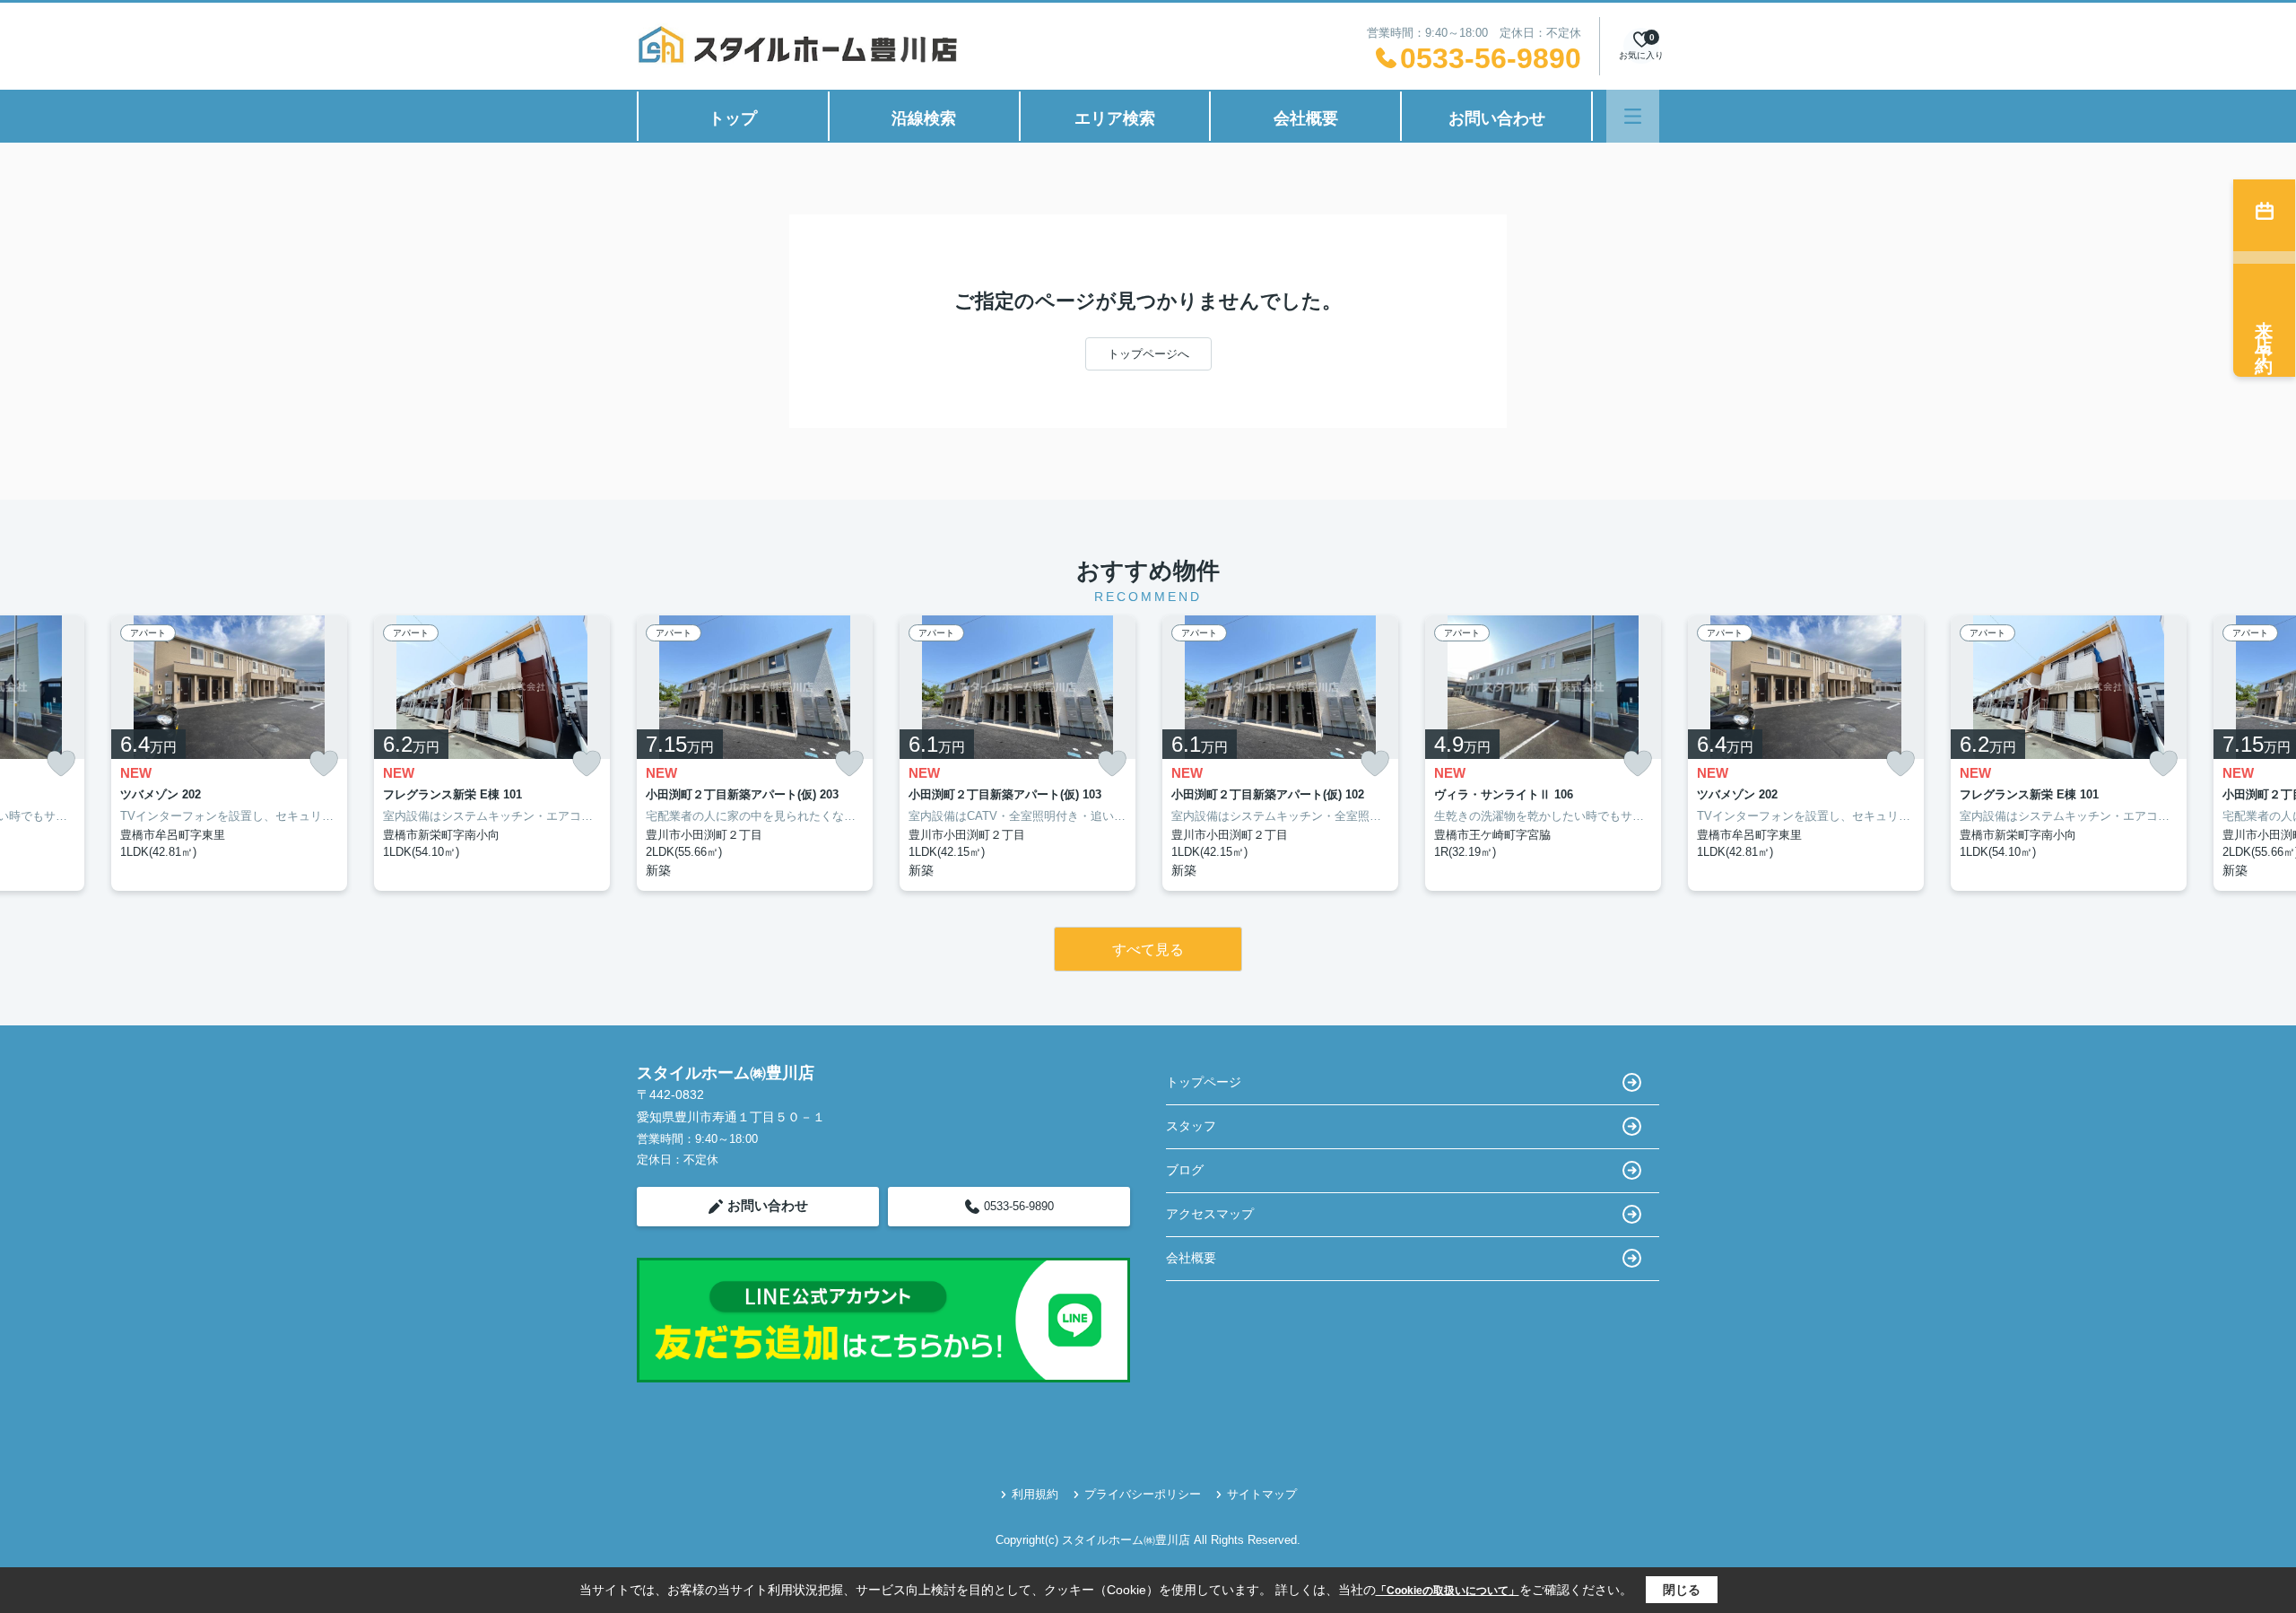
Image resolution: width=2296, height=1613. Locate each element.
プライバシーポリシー (1143, 1494)
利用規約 (1035, 1494)
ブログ (1185, 1170)
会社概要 (1306, 118)
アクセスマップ (1210, 1214)
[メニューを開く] (1633, 116)
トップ (733, 118)
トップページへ (1148, 354)
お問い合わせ (1497, 118)
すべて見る (1148, 950)
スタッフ (1191, 1126)
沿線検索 (924, 118)
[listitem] (755, 753)
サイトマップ (1262, 1494)
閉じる (1682, 1590)
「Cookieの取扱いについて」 (1448, 1591)
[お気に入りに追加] (61, 764)
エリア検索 (1115, 118)
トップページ (1204, 1082)
